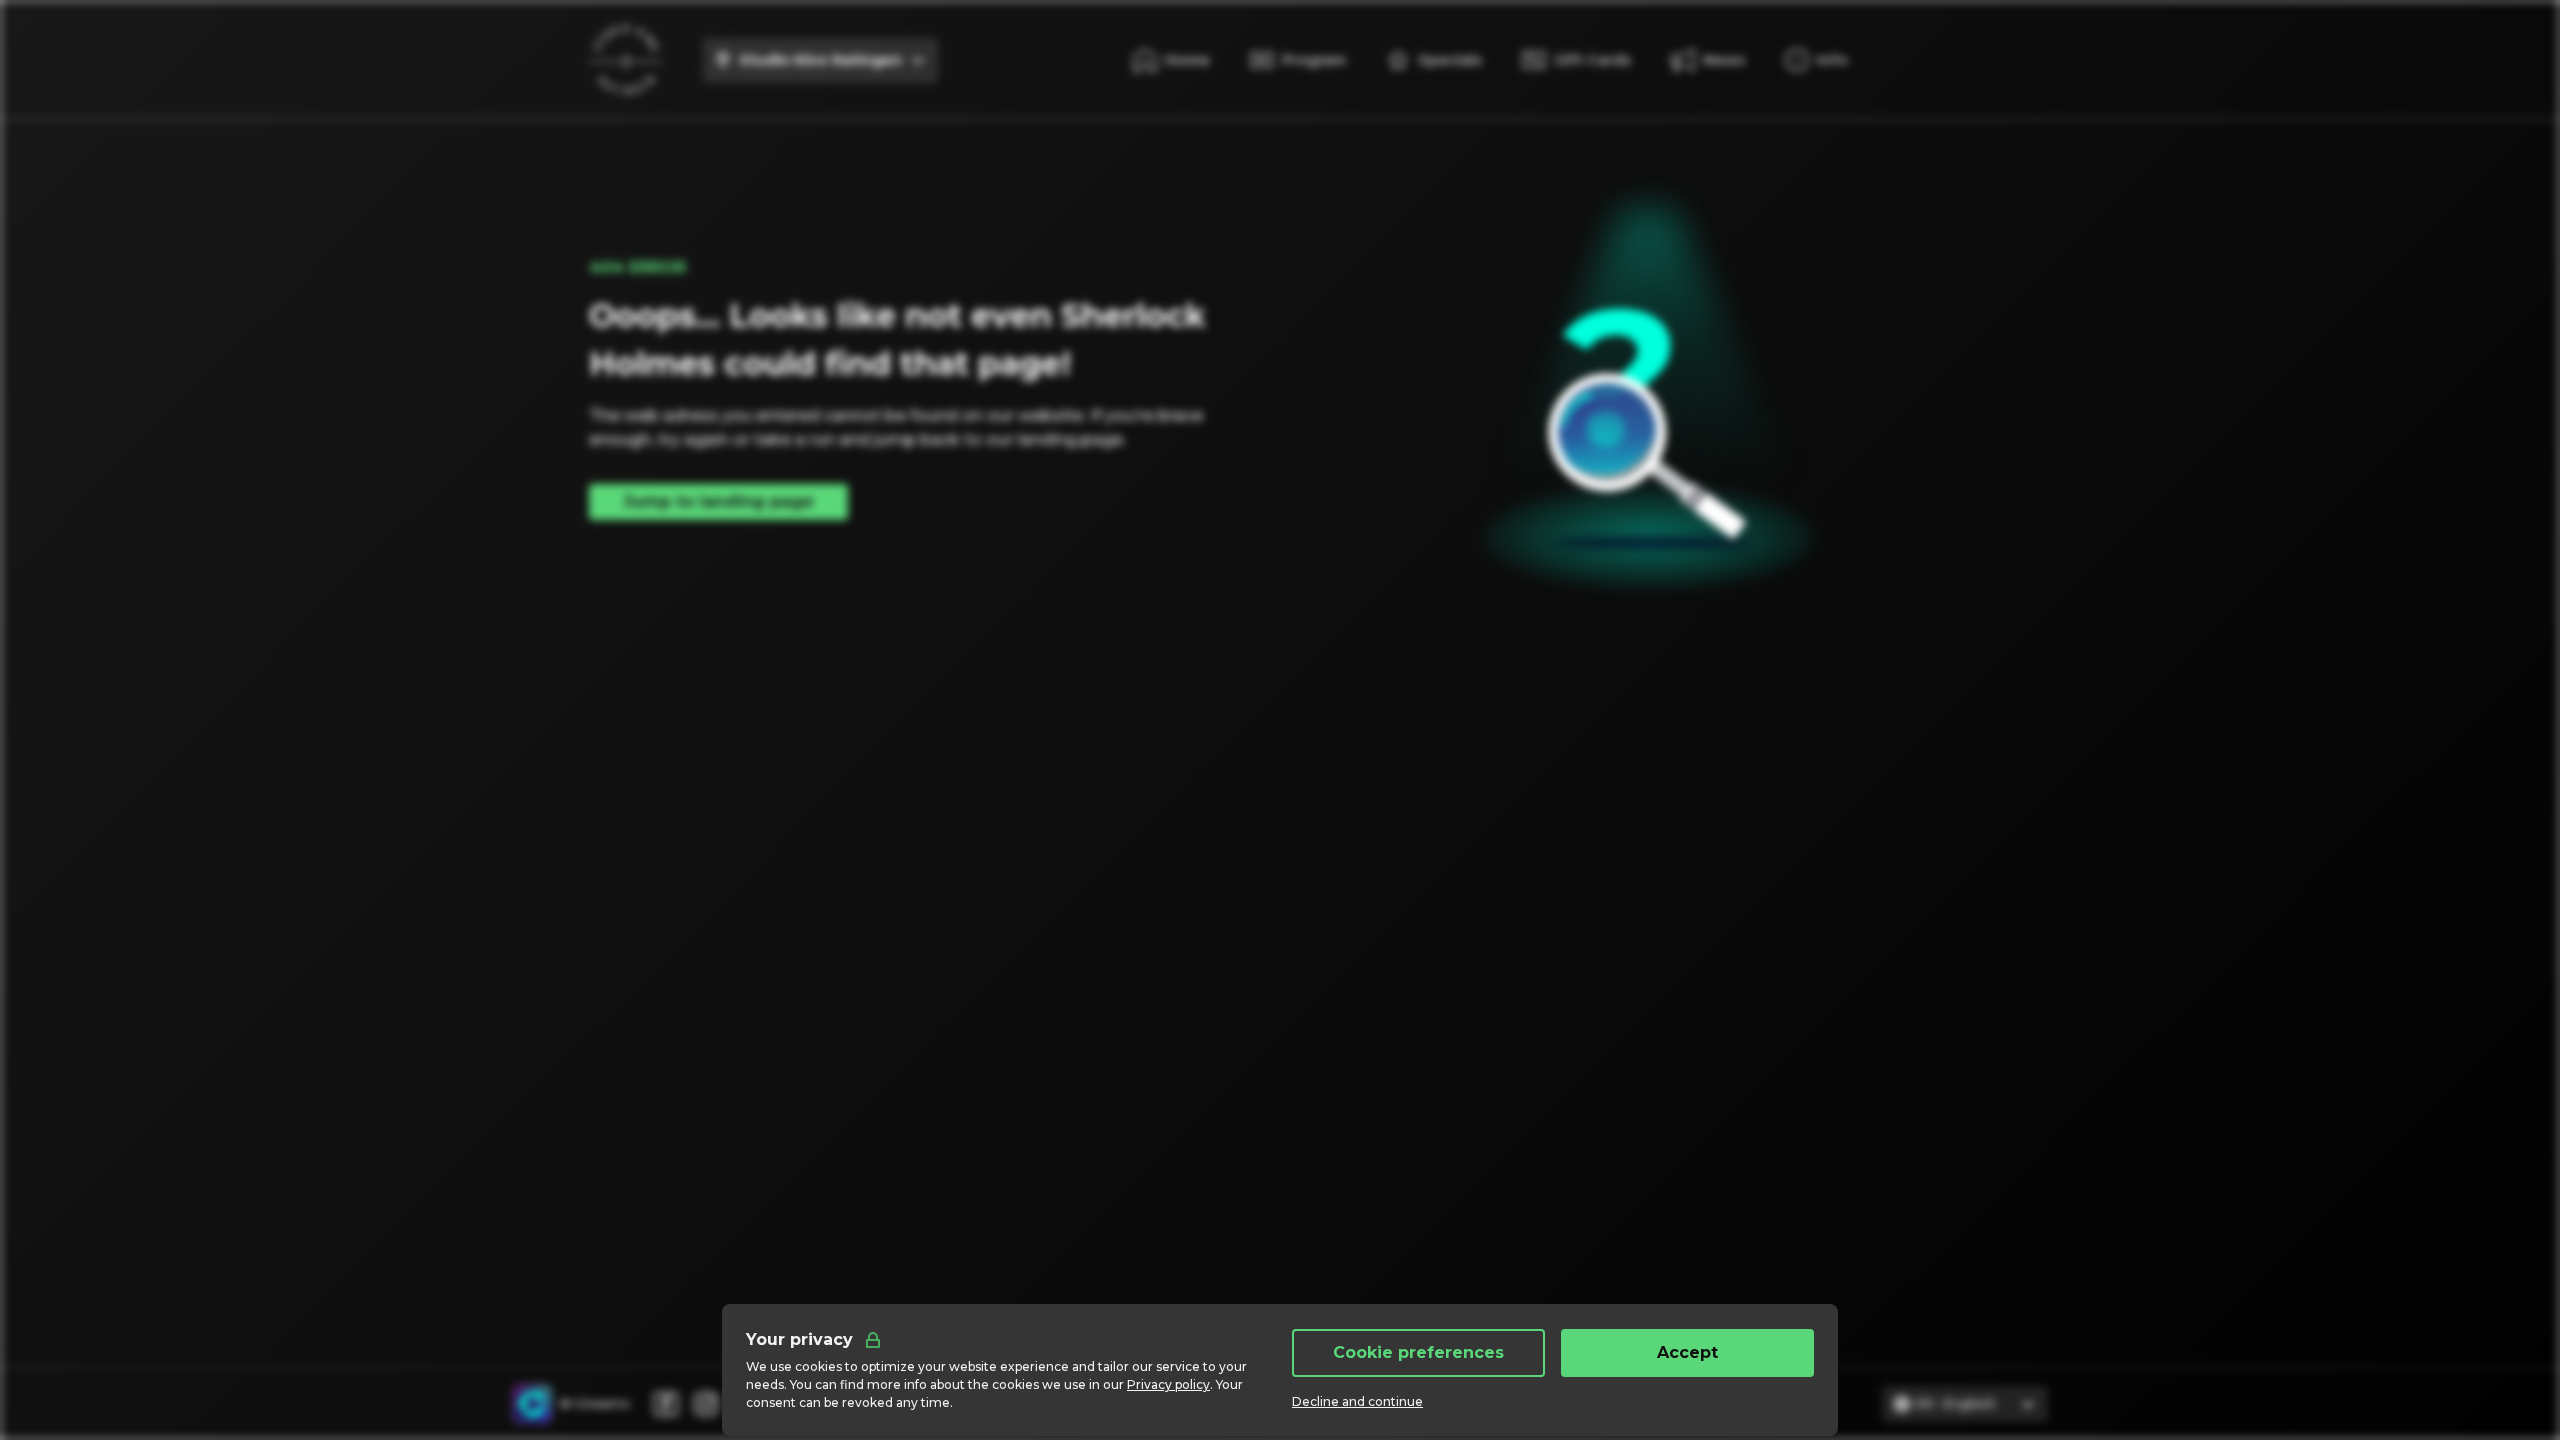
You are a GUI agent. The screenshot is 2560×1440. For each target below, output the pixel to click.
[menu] (1816, 60)
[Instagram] (706, 1404)
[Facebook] (666, 1404)
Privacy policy (1168, 1384)
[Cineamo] (532, 1404)
